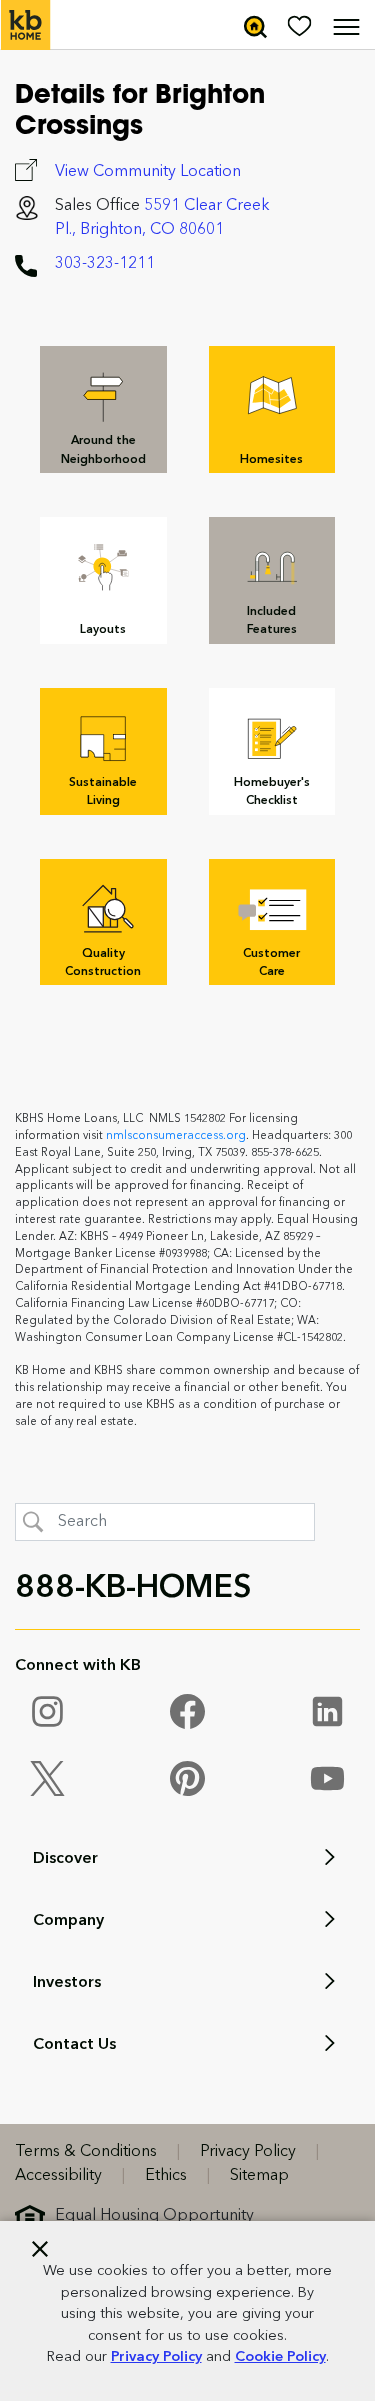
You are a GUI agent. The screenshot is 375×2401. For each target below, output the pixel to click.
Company (68, 1921)
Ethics (166, 2176)
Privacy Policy (156, 2357)
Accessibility (58, 2176)
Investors (67, 1983)
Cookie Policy (280, 2357)
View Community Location (148, 172)
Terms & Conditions (86, 2152)
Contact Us (74, 2045)
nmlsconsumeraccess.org (176, 1136)
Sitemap (259, 2176)
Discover (65, 1859)
